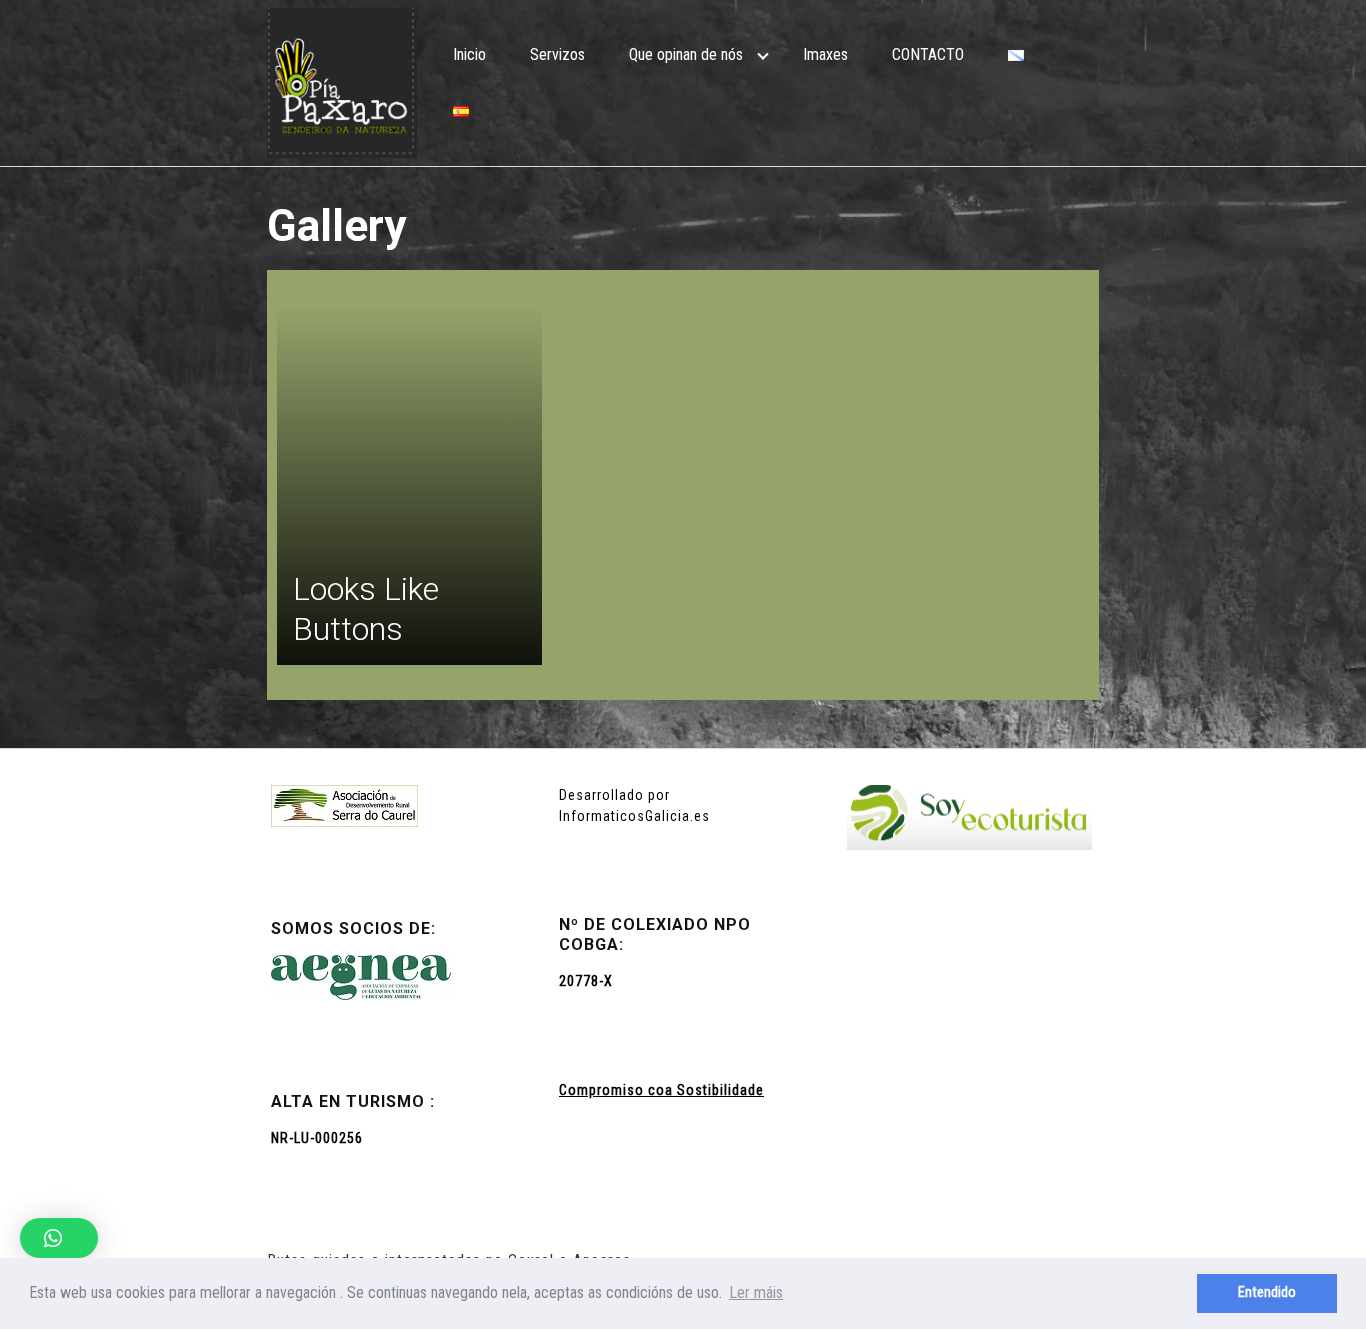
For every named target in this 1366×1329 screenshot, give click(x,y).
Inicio (469, 54)
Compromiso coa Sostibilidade (661, 1090)
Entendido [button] (1267, 1292)
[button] (59, 1238)
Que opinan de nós (686, 54)
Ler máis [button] (756, 1292)
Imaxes (825, 54)
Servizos (557, 54)
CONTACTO (928, 54)
